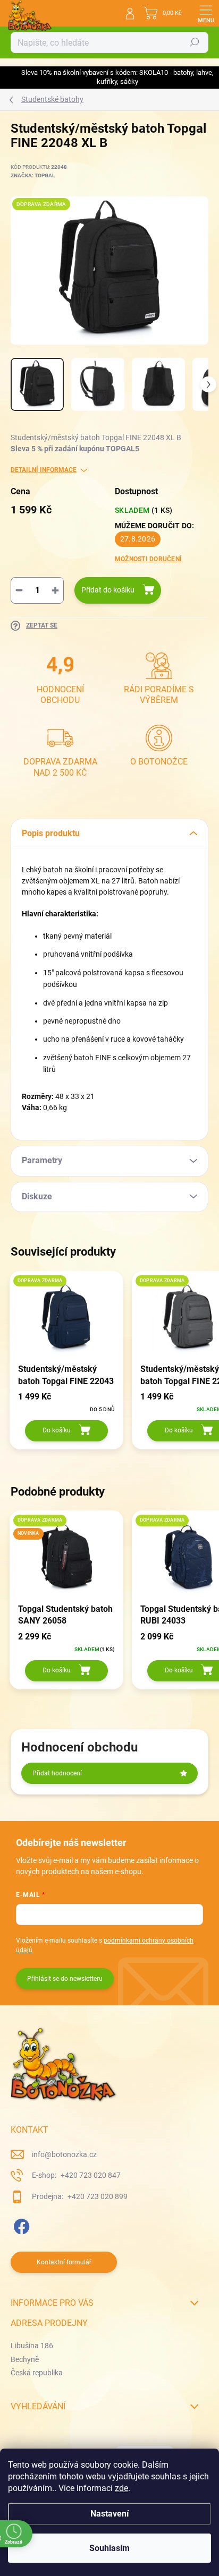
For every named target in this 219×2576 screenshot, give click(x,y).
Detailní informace (44, 470)
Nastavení (109, 2514)
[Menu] (206, 13)
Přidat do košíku (108, 590)
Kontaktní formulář (64, 2262)
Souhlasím (109, 2548)
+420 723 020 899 (97, 2196)
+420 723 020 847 (90, 2175)
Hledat (195, 42)
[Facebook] (20, 2224)
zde (121, 2488)
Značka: (33, 175)
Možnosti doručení (148, 559)
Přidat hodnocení (57, 1773)
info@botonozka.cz (64, 2154)
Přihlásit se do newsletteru (65, 1979)
